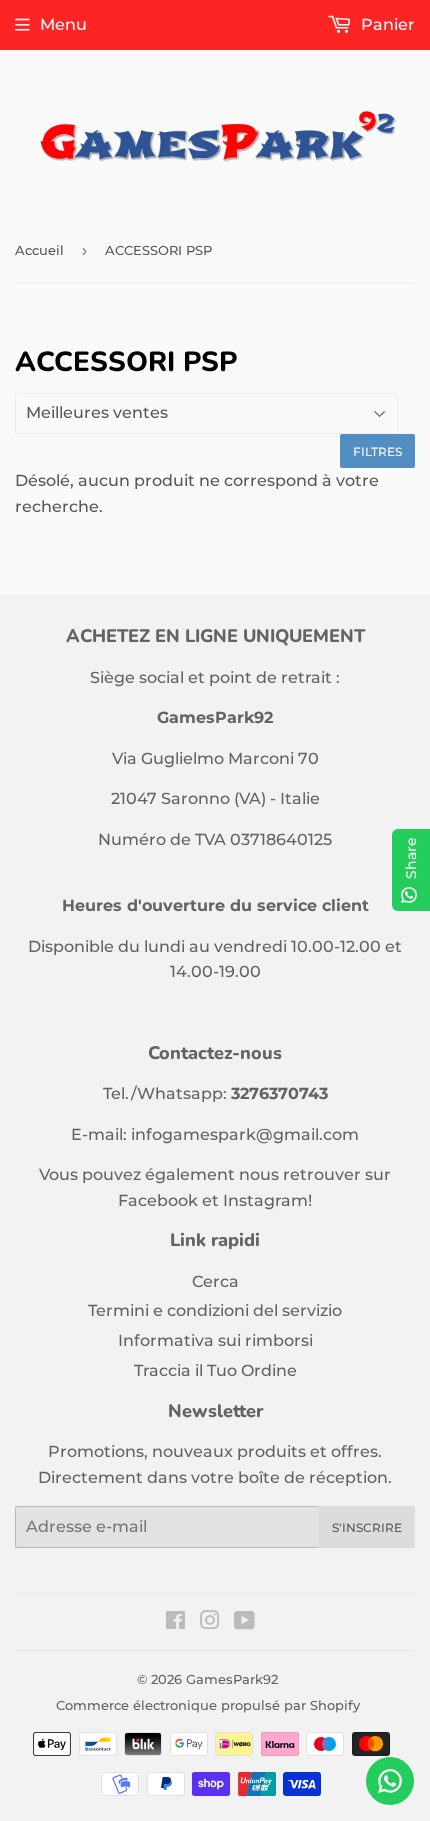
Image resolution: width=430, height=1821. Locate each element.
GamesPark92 (232, 1679)
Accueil (39, 250)
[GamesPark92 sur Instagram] (210, 1622)
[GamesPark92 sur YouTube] (244, 1622)
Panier (386, 24)
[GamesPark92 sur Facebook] (175, 1622)
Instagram (265, 1200)
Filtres (377, 451)
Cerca (215, 1281)
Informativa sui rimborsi (215, 1340)
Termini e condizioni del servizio (215, 1310)
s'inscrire (367, 1527)
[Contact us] (390, 1781)
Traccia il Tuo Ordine (215, 1370)
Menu (63, 24)
